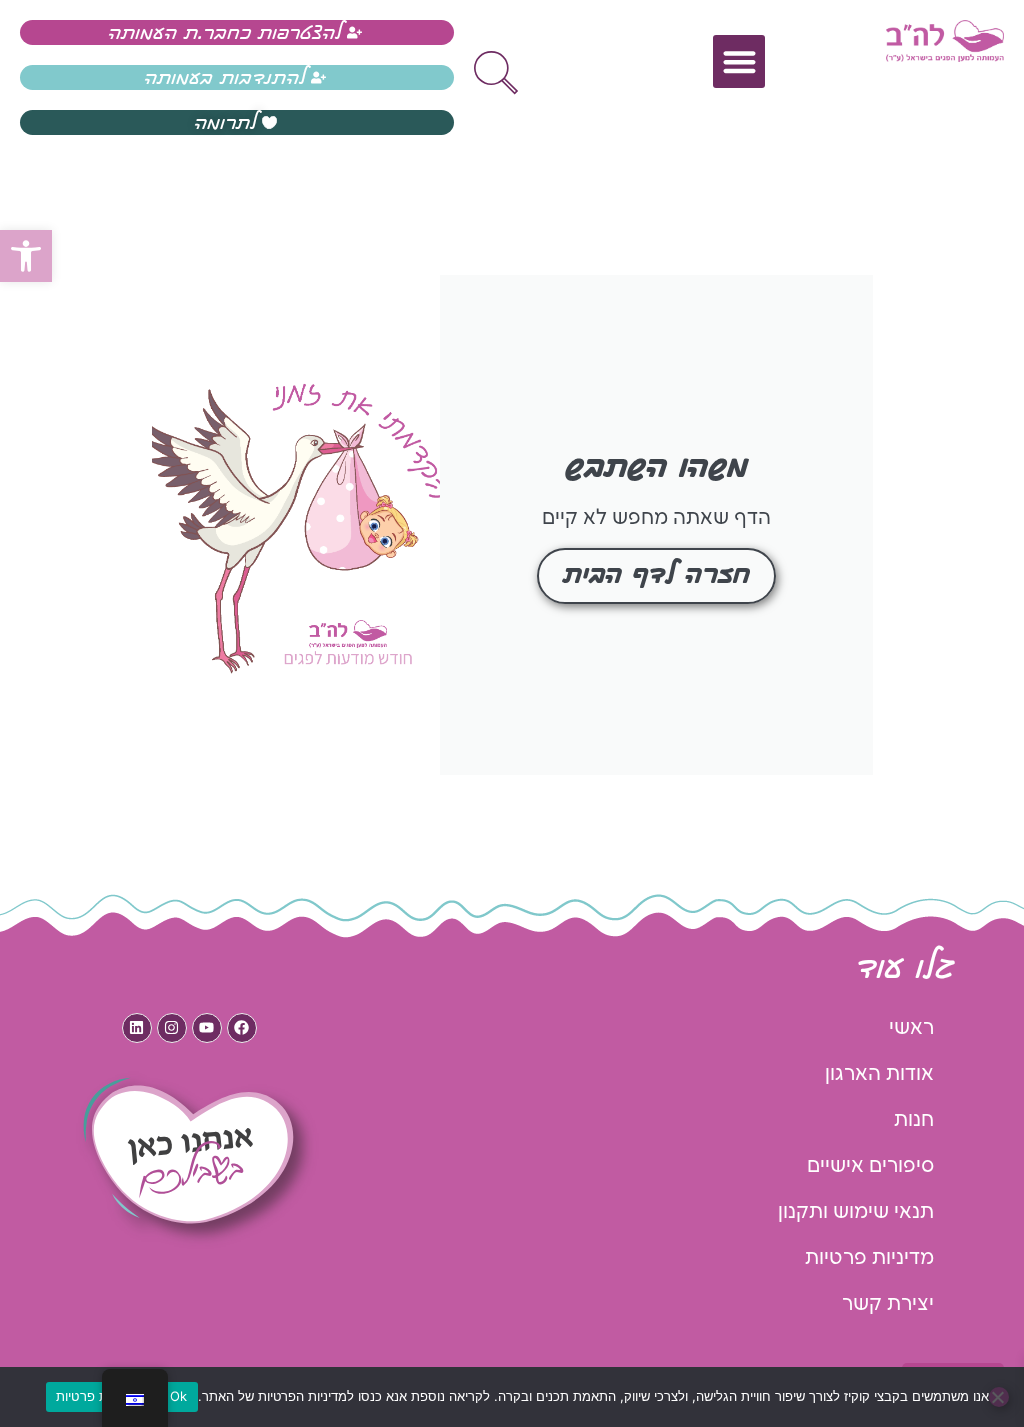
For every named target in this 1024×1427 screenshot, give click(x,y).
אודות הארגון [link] (879, 1074)
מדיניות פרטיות (98, 1396)
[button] (739, 61)
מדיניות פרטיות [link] (869, 1258)
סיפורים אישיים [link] (870, 1166)
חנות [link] (914, 1120)
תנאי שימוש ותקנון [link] (856, 1212)
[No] (999, 1397)
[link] (26, 256)
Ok (179, 1396)
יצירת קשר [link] (888, 1304)
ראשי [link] (911, 1028)
